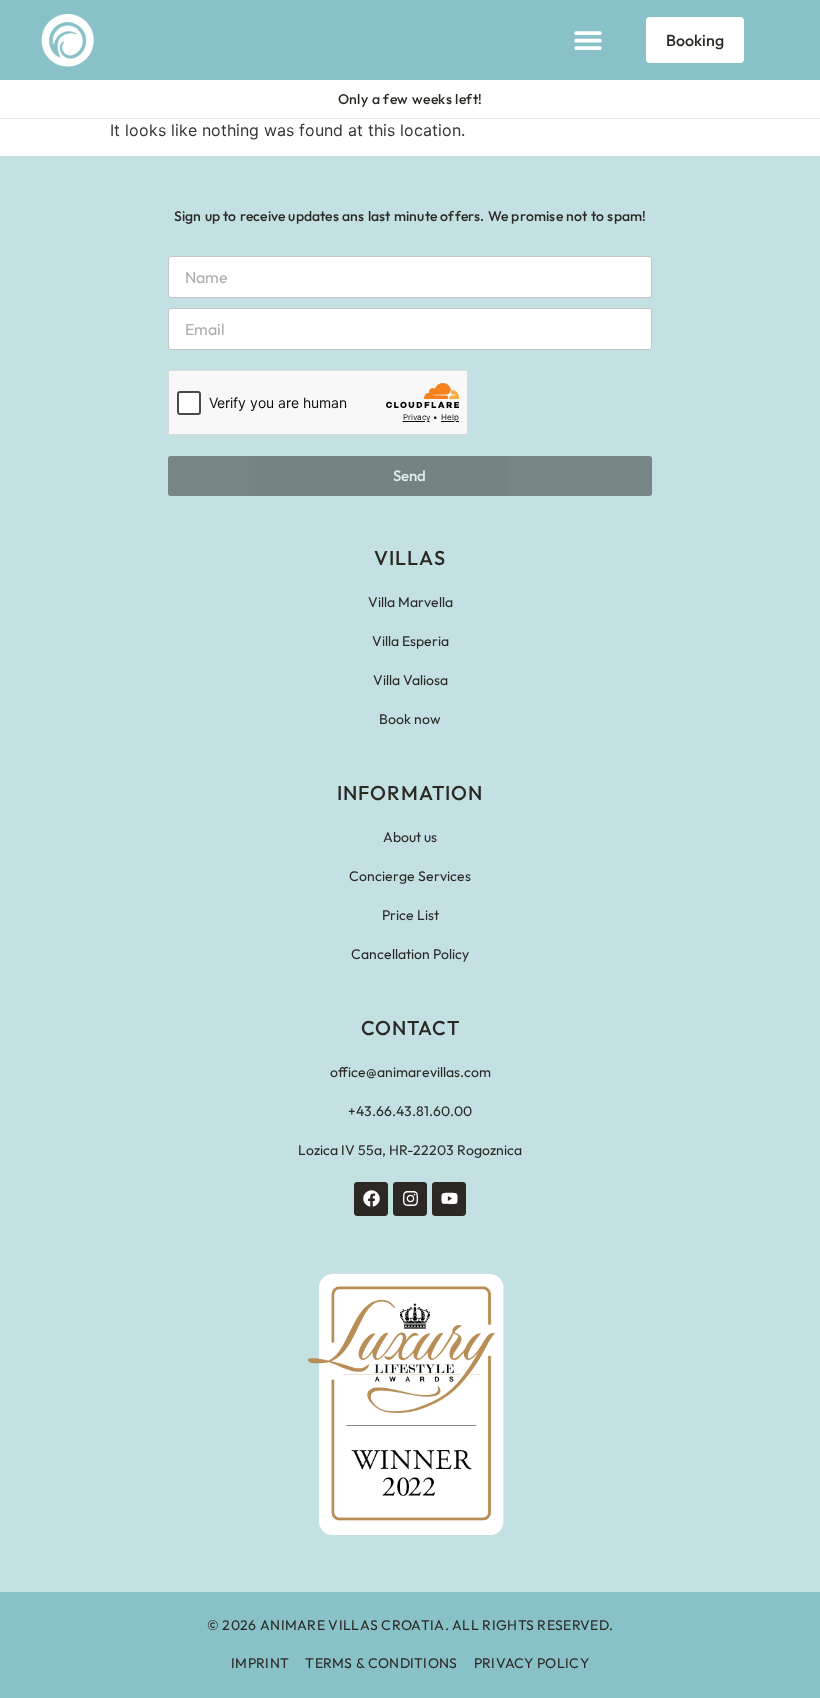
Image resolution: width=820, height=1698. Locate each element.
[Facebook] (371, 1199)
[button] (587, 40)
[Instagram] (410, 1199)
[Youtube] (449, 1199)
